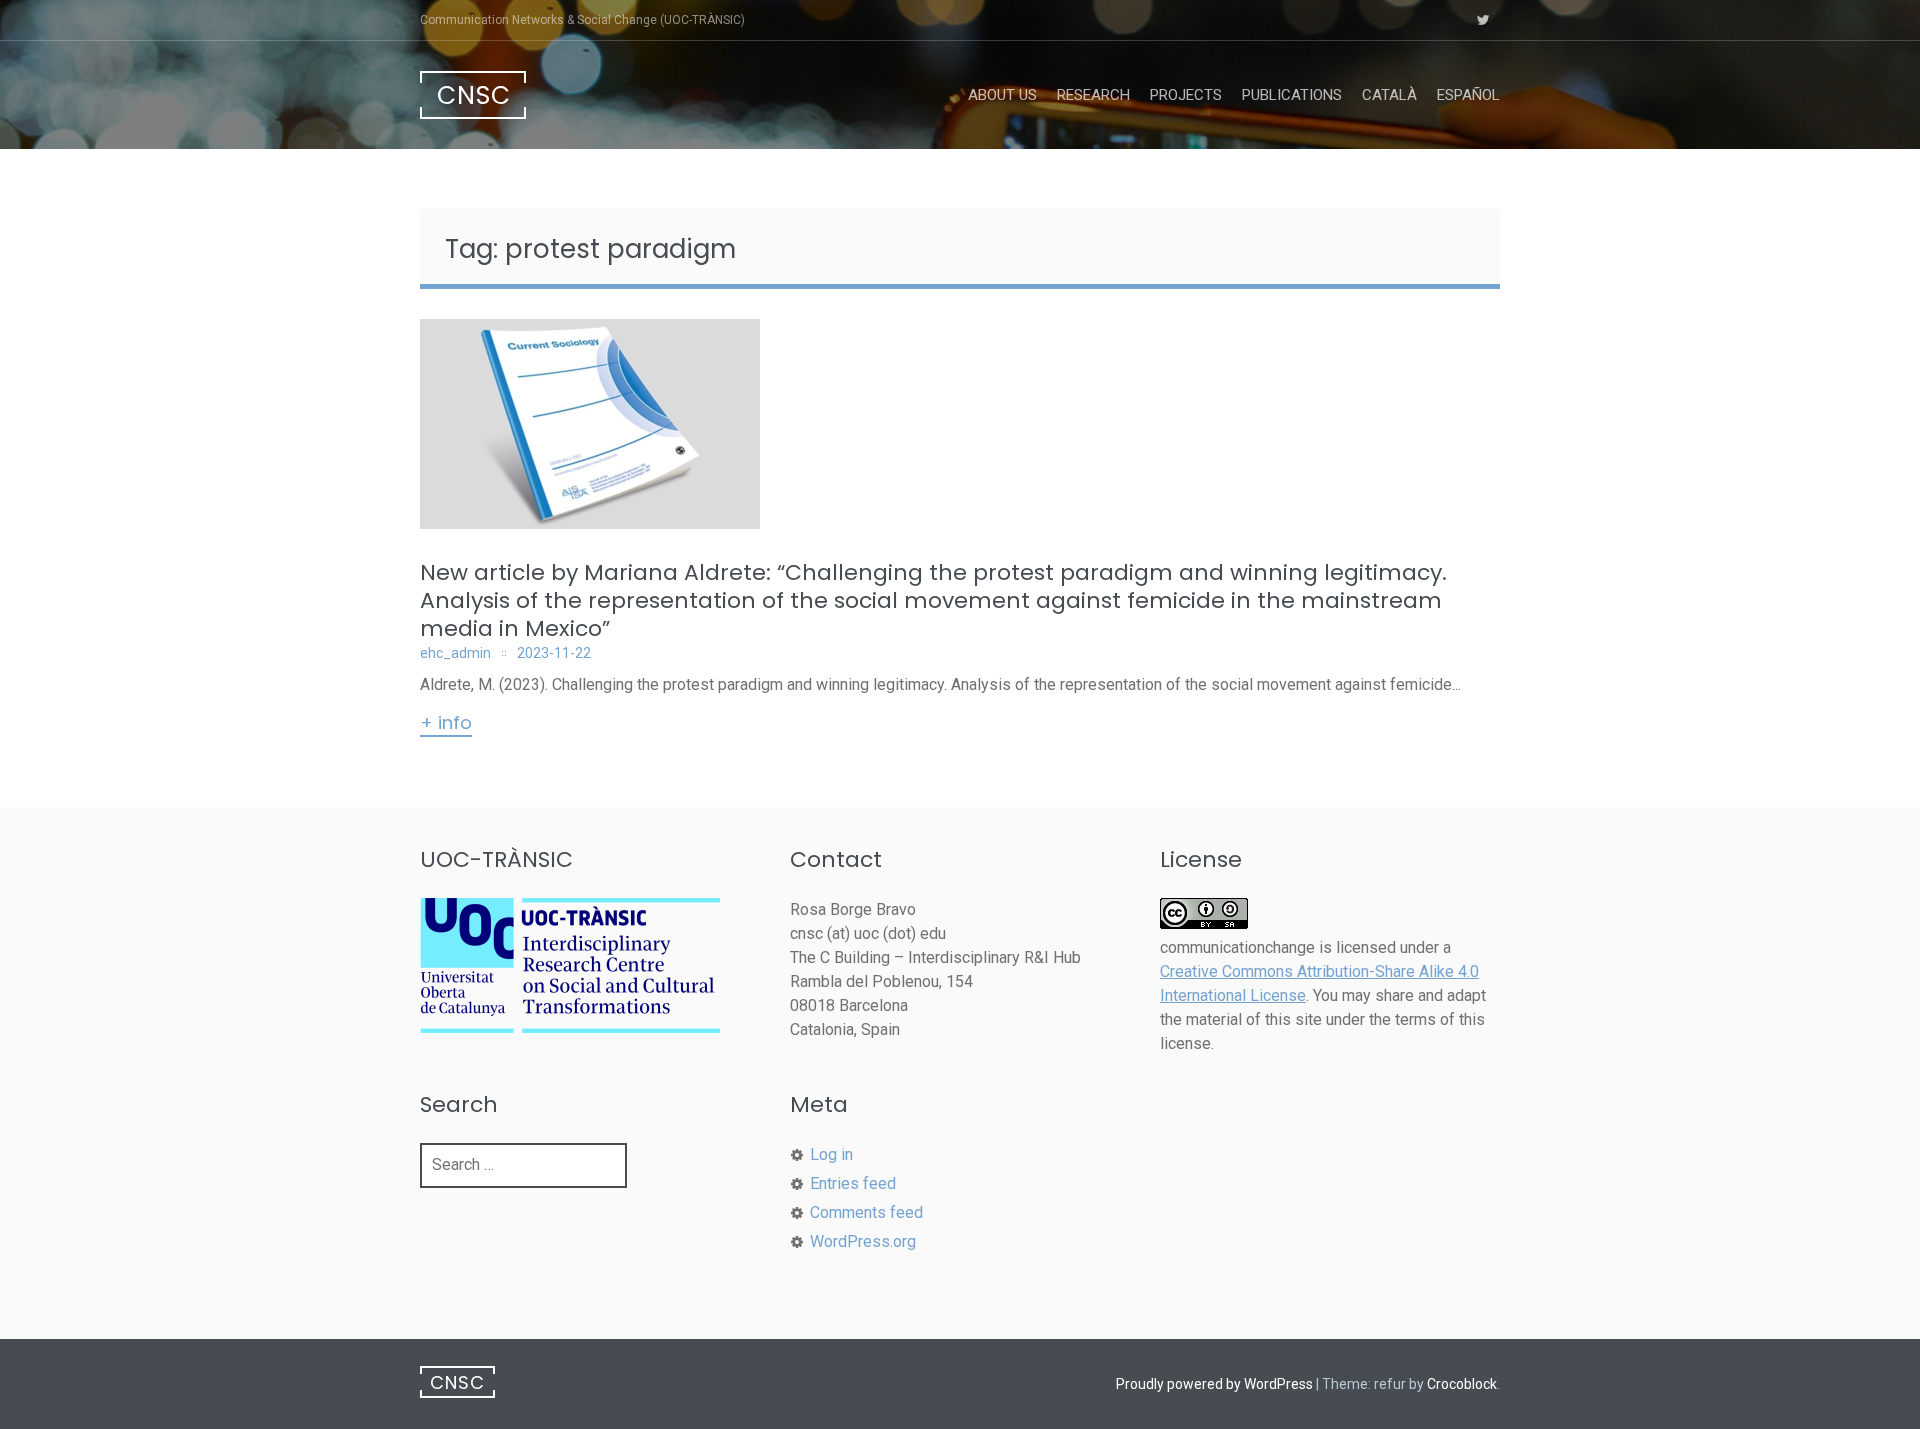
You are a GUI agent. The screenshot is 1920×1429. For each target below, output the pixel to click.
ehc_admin (455, 653)
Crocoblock (1462, 1384)
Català (1389, 95)
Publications (1292, 95)
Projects (1186, 95)
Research (1093, 95)
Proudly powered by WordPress (1214, 1384)
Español (1468, 95)
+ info (446, 724)
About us (1002, 95)
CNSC (474, 95)
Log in (831, 1154)
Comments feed (866, 1212)
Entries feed (853, 1183)
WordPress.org (863, 1241)
